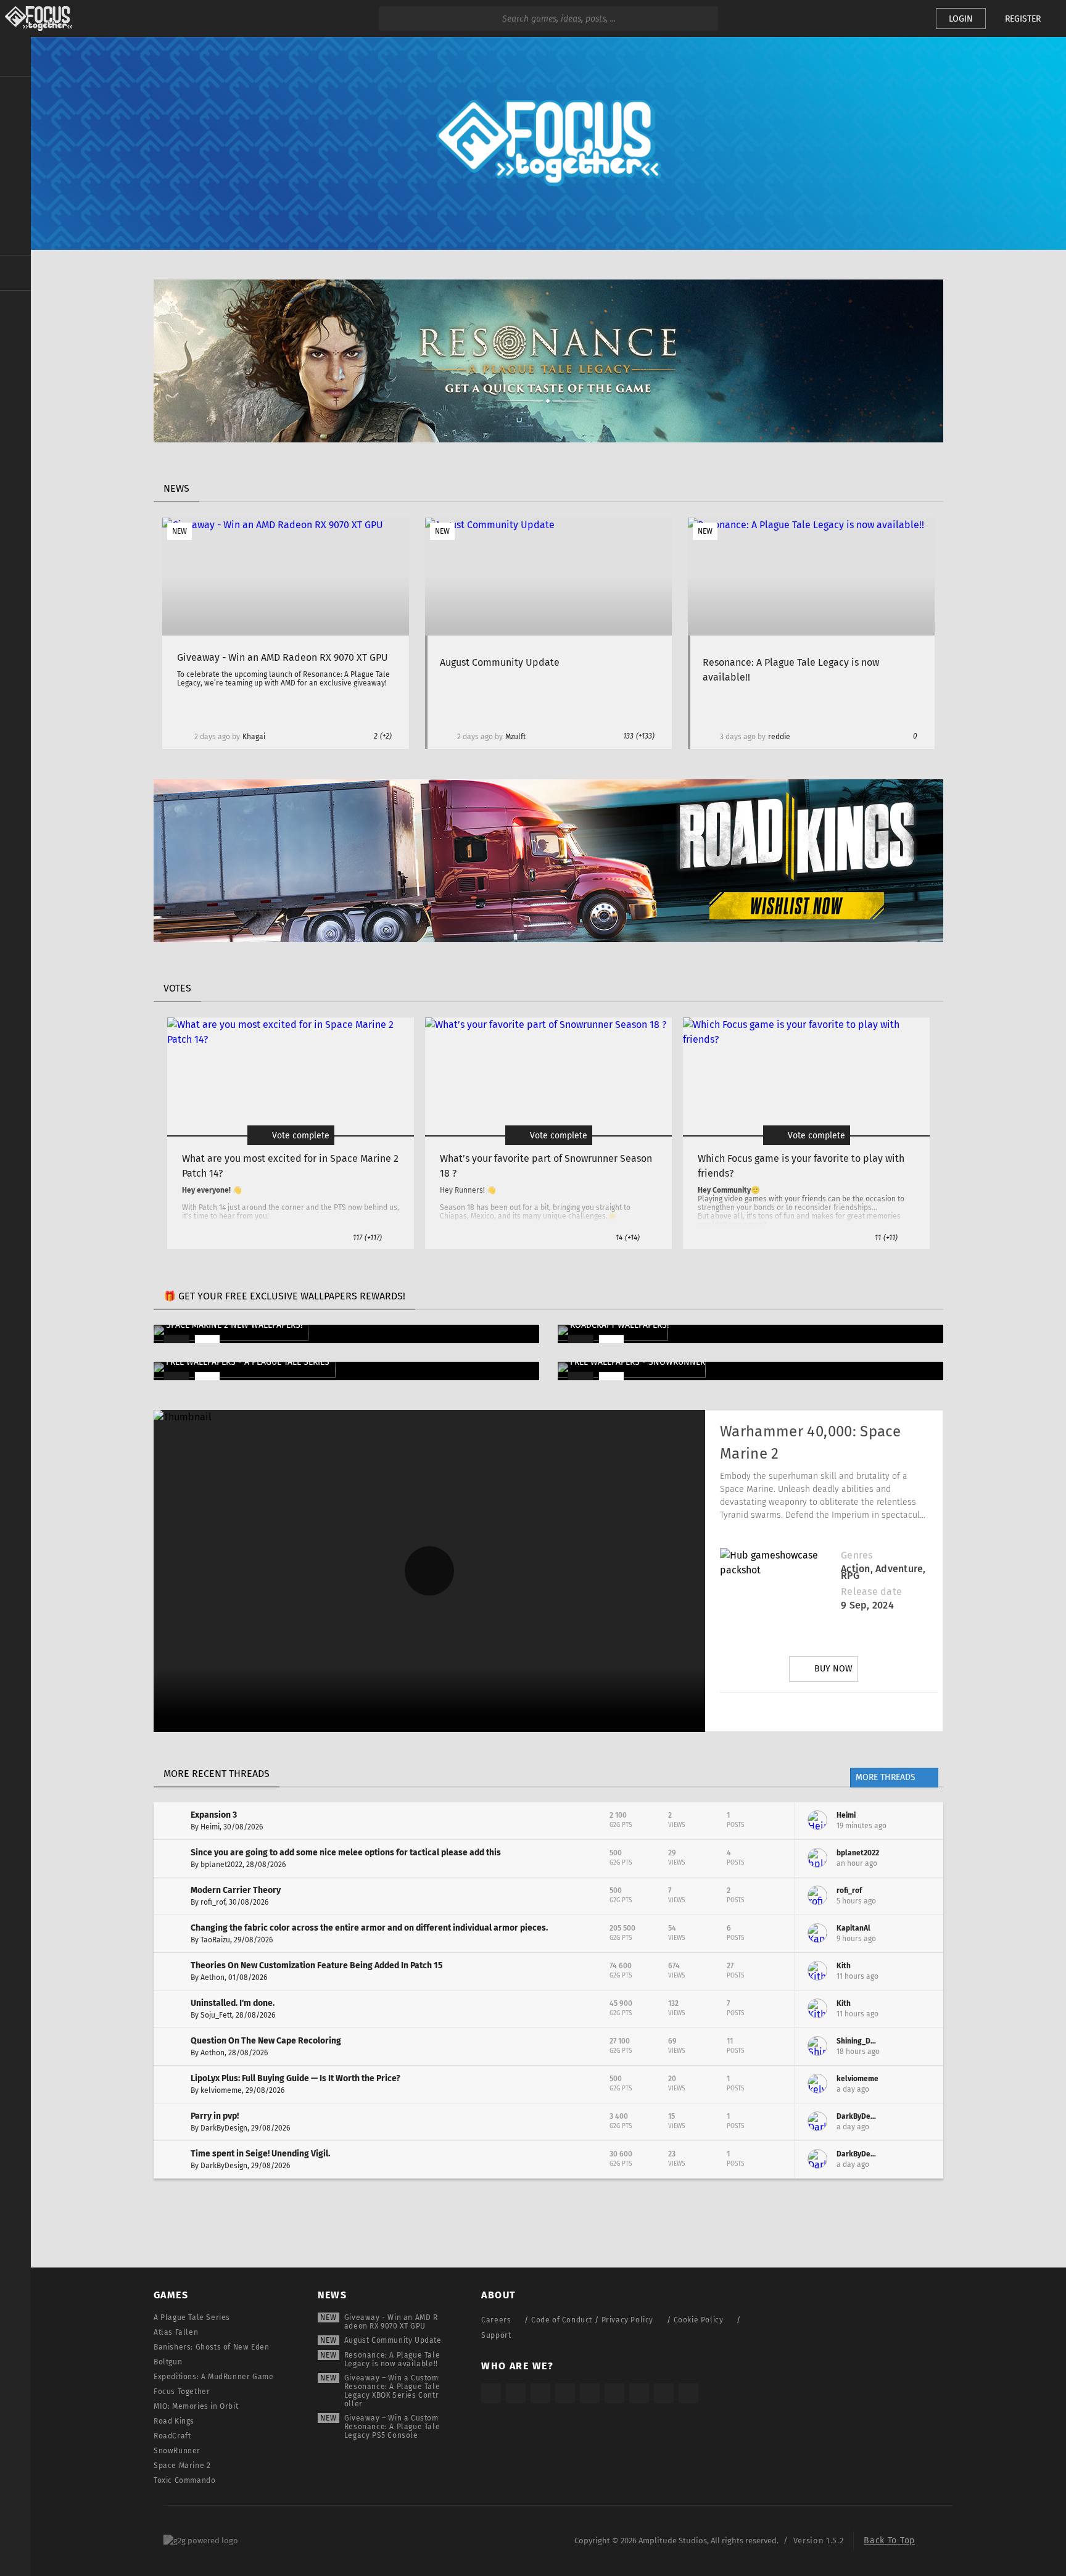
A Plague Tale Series (192, 2317)
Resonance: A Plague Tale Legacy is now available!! (392, 2359)
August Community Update (393, 2340)
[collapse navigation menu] (15, 57)
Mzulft (515, 737)
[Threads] (639, 2393)
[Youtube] (828, 1712)
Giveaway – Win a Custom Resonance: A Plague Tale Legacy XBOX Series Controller (392, 2391)
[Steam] (590, 2393)
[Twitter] (794, 1712)
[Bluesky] (664, 2393)
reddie (779, 737)
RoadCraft (172, 2436)
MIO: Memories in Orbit (196, 2406)
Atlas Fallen (176, 2332)
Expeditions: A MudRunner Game (213, 2377)
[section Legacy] (15, 273)
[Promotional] (548, 439)
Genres (857, 1555)
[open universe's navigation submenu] (15, 93)
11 (886, 1238)
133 (639, 736)
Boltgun (168, 2362)
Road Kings (174, 2421)
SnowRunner (177, 2451)
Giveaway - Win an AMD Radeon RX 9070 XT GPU (391, 2322)
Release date (871, 1592)
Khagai (254, 737)
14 (628, 1238)
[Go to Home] (36, 19)
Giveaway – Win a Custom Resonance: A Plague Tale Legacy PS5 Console (392, 2427)
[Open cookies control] (906, 19)
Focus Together (182, 2392)
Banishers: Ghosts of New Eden (211, 2347)
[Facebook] (863, 1712)
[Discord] (898, 1712)
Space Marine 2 (182, 2466)
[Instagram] (759, 1712)
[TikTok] (540, 2393)
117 (367, 1238)
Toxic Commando (184, 2480)
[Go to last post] (925, 1821)
